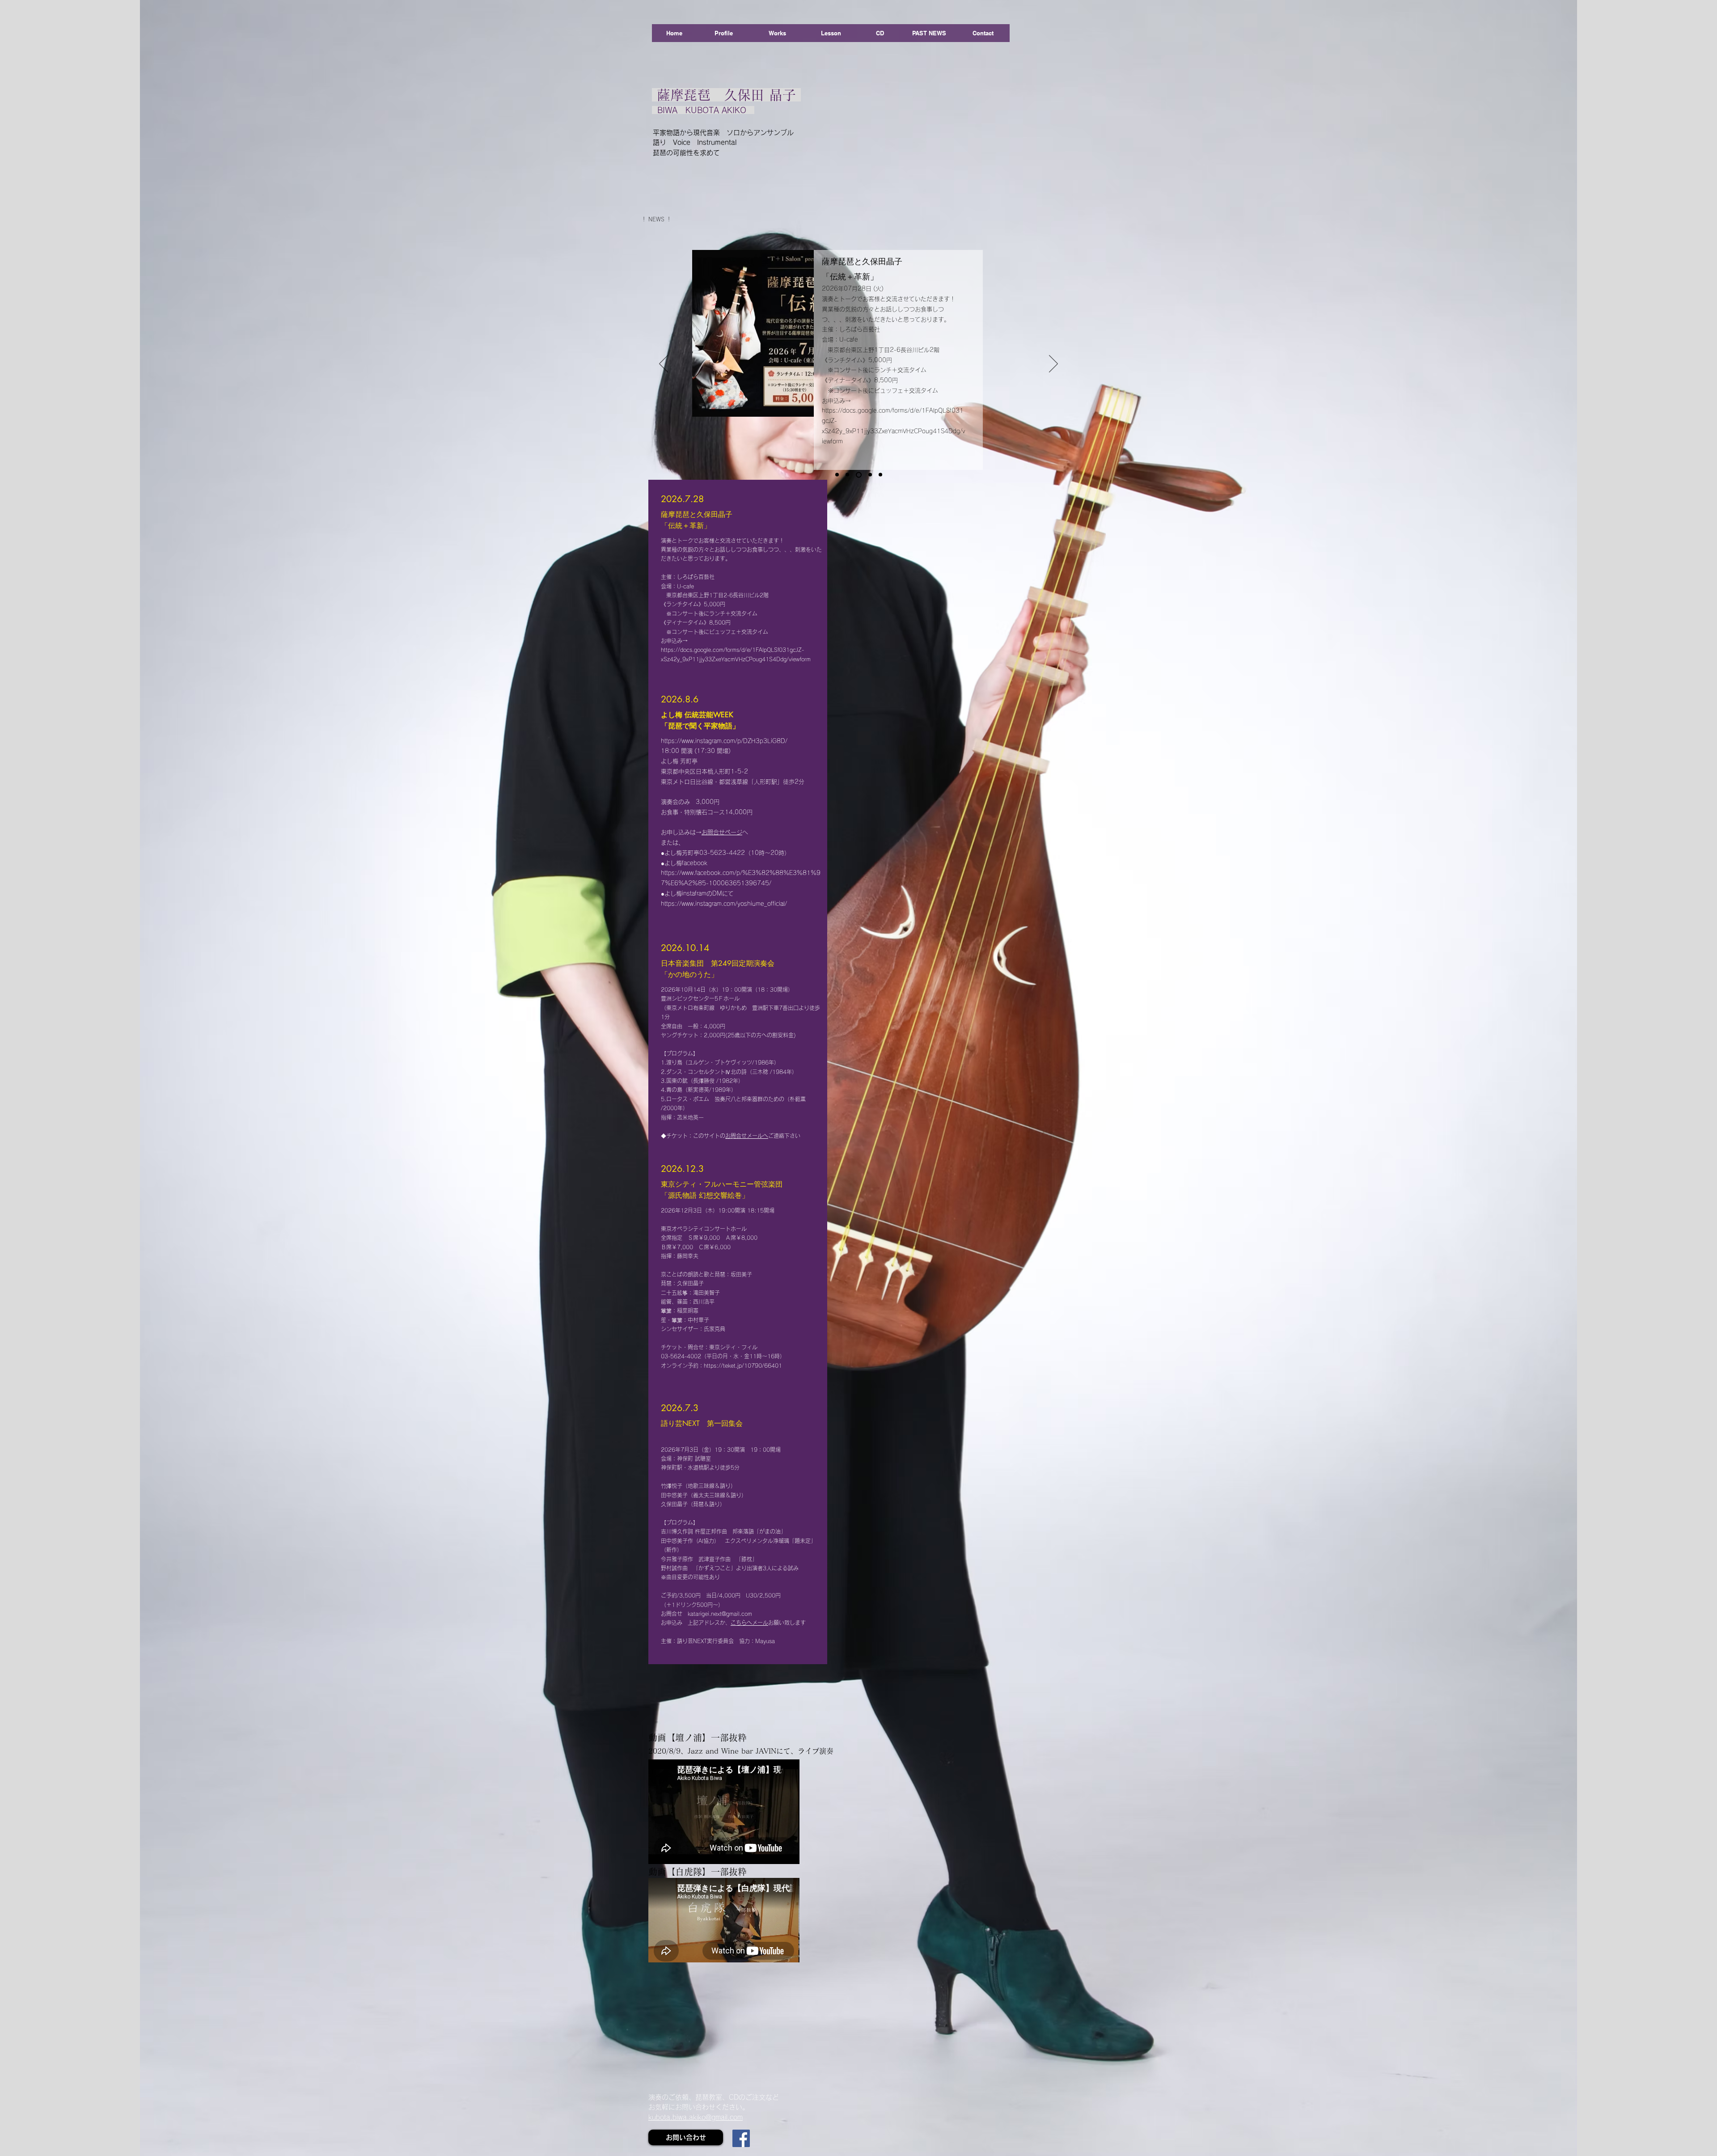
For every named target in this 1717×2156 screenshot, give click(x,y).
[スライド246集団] (858, 475)
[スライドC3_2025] (880, 475)
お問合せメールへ (747, 1136)
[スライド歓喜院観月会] (869, 475)
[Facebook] (741, 2138)
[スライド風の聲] (837, 475)
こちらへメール (749, 1623)
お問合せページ (722, 832)
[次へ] (1053, 364)
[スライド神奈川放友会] (847, 475)
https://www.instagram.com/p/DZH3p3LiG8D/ (724, 741)
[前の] (664, 364)
